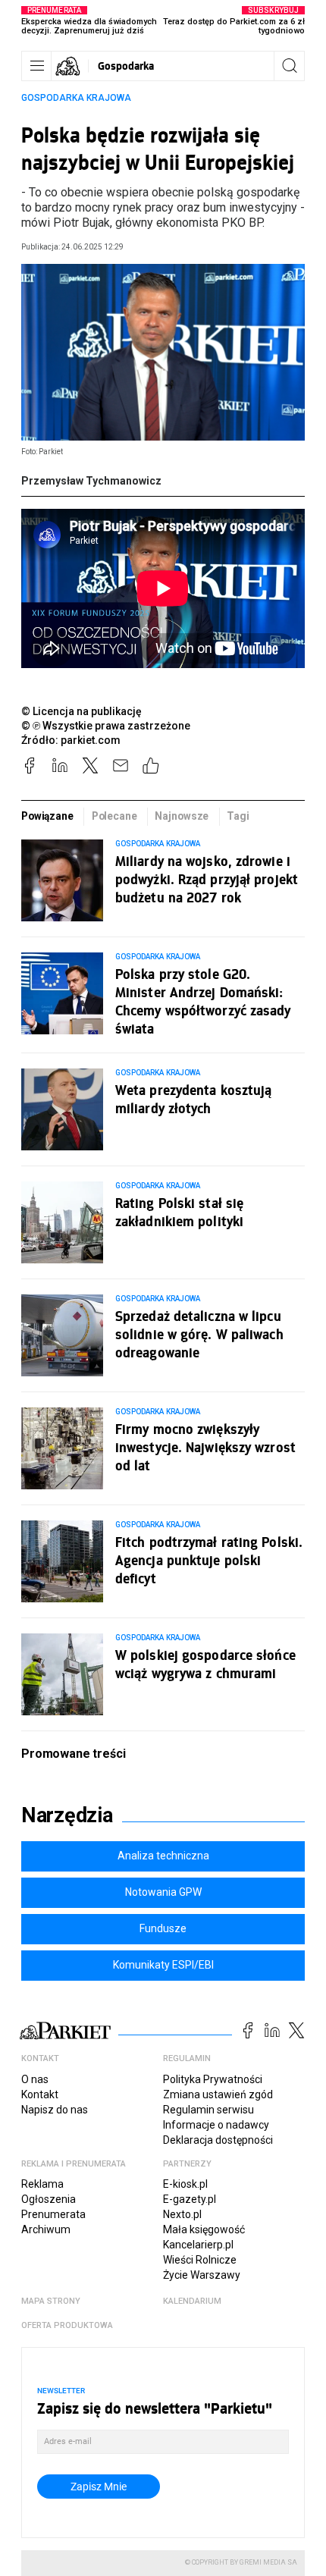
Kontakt (40, 2094)
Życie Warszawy (202, 2275)
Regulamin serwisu (208, 2110)
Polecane (114, 816)
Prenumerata (53, 2214)
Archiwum (46, 2229)
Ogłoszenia (49, 2199)
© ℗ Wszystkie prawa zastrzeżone (106, 726)
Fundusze (163, 1928)
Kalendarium (192, 2301)
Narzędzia (67, 1815)
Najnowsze (182, 816)
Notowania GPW (163, 1892)
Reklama (42, 2184)
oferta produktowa (67, 2325)
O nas (35, 2079)
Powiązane (47, 816)
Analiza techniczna (163, 1856)
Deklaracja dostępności (218, 2140)
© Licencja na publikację (82, 711)
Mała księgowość (204, 2229)
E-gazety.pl (190, 2199)
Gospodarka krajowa (76, 98)
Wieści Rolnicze (200, 2260)
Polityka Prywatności (213, 2079)
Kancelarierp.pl (198, 2245)
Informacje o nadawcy (216, 2125)
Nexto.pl (182, 2214)
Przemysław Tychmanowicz (91, 481)
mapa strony (51, 2301)
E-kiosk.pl (185, 2184)
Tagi (238, 816)
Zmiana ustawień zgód (218, 2094)
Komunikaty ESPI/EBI (163, 1965)
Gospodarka (126, 66)
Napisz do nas (55, 2110)
